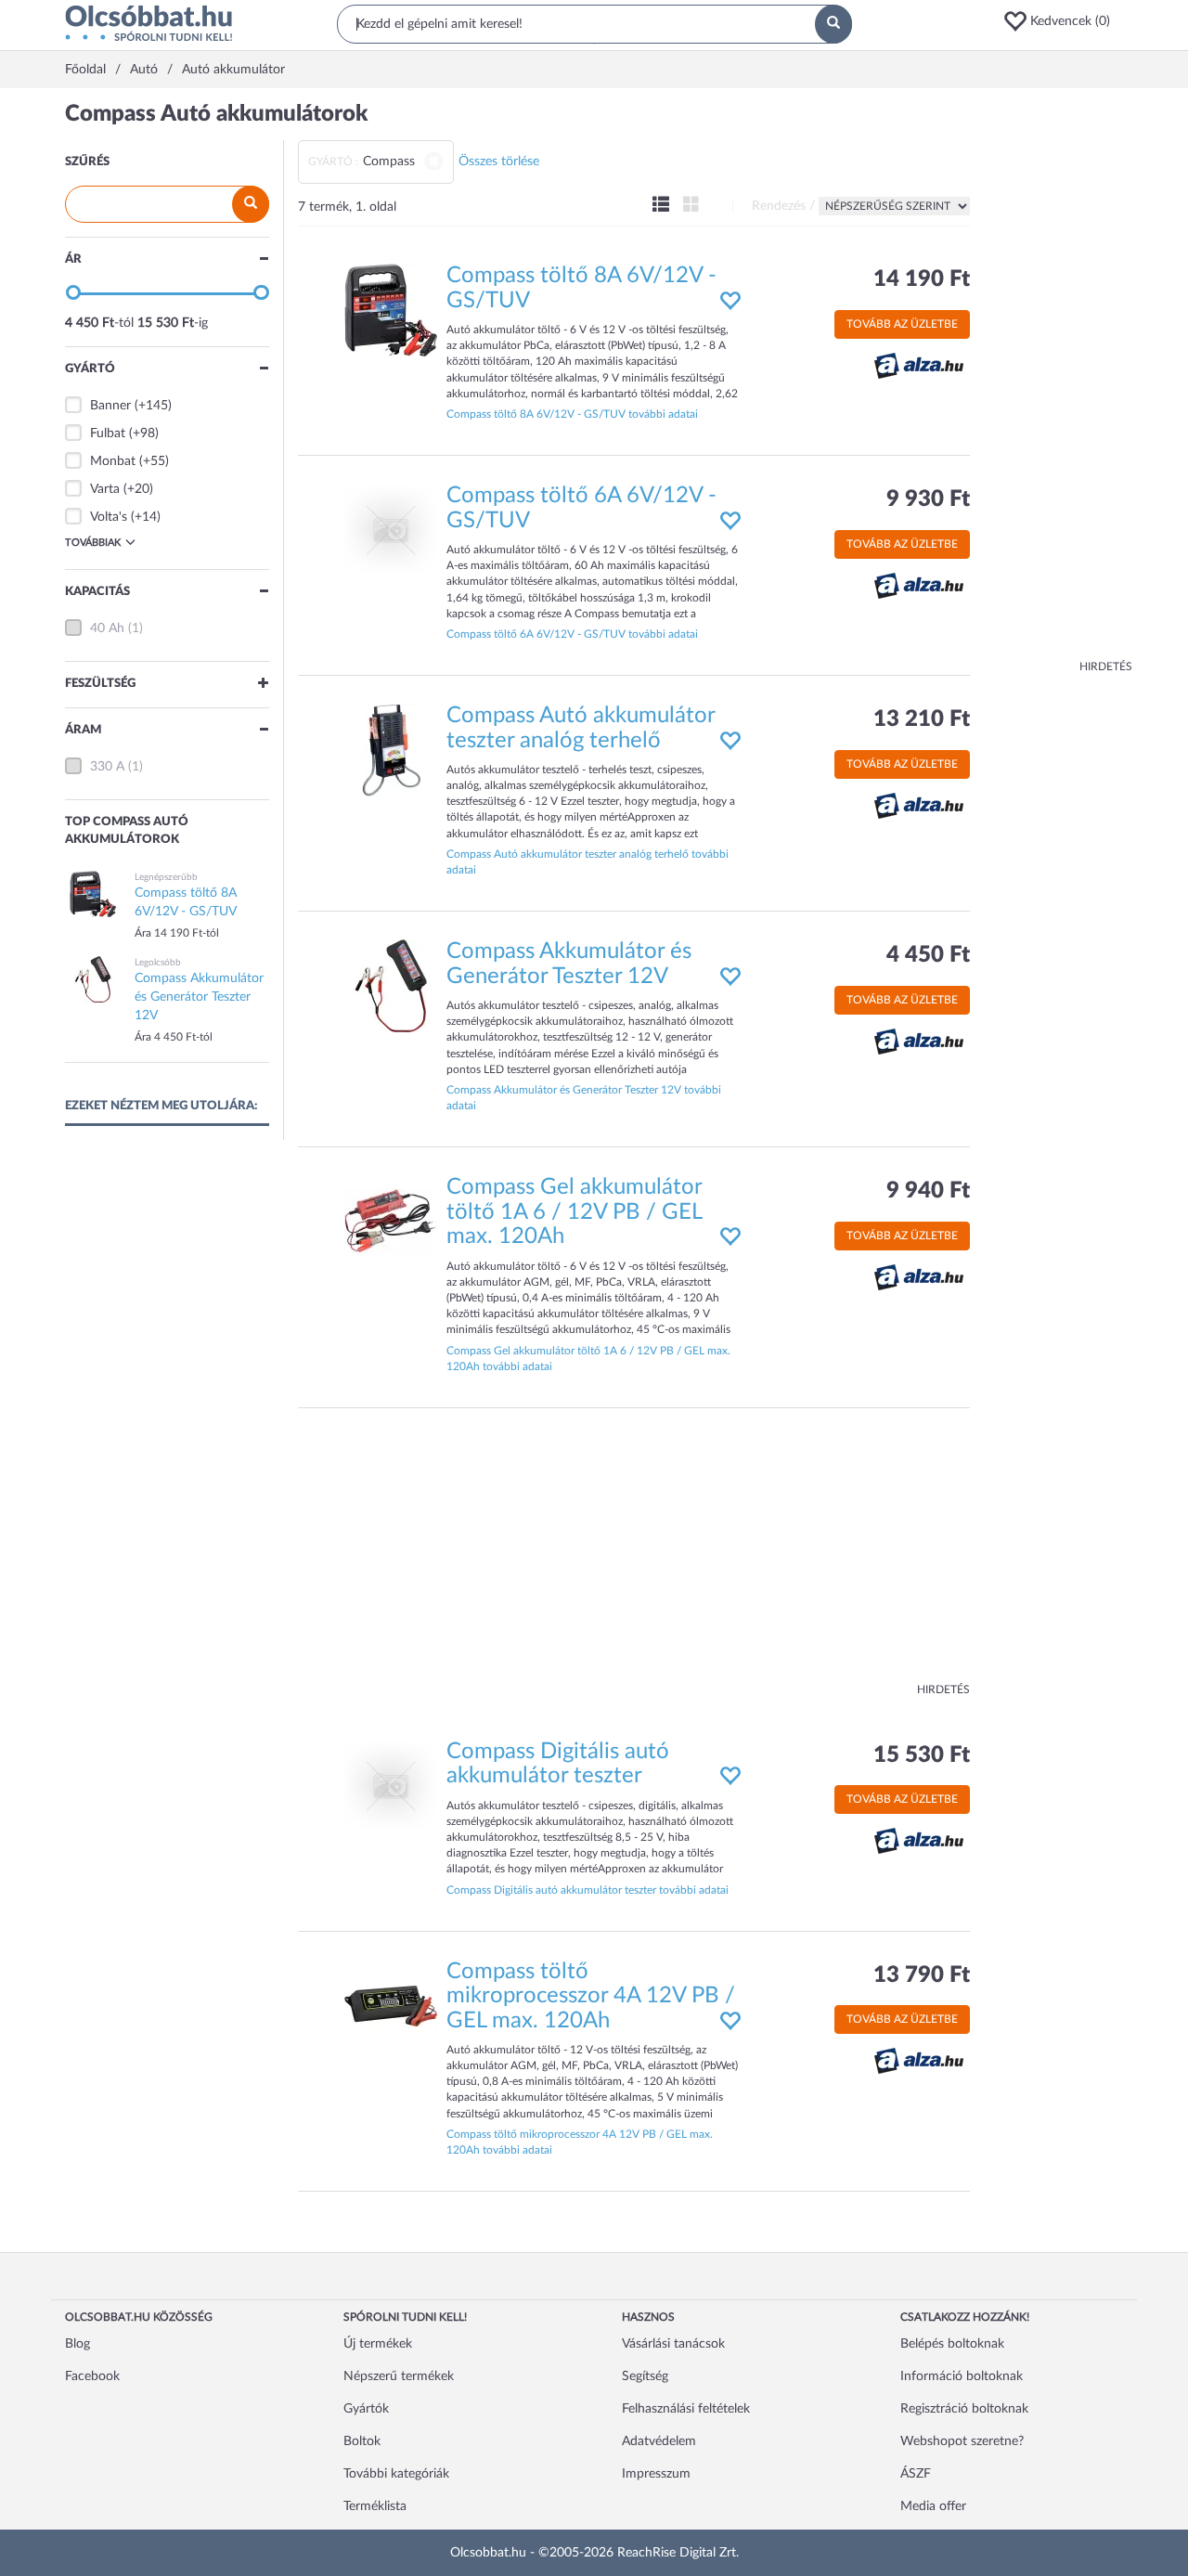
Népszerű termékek (399, 2376)
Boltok (362, 2441)
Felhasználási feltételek (686, 2409)
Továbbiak (93, 543)
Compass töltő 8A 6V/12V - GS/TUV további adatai (572, 414)
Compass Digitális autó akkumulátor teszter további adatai (588, 1890)
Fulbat (108, 434)
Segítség (645, 2376)
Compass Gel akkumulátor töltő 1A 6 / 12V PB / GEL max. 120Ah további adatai (588, 1359)
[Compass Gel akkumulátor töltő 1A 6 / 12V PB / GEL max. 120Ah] (391, 1222)
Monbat (113, 461)
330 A (107, 767)
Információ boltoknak (962, 2376)
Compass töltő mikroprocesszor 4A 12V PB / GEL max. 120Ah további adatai (580, 2142)
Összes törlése (499, 162)
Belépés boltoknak (952, 2344)
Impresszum (656, 2474)
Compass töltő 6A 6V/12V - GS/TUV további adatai (572, 634)
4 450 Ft (928, 955)
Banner (110, 406)
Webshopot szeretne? (962, 2441)
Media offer (933, 2506)
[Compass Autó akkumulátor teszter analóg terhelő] (391, 750)
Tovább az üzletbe (902, 324)
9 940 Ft (928, 1191)
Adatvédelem (659, 2441)
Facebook (92, 2376)
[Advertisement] (1058, 381)
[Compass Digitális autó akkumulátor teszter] (391, 1786)
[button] (1063, 21)
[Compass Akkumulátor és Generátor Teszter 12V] (391, 986)
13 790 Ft (922, 1975)
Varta (105, 489)
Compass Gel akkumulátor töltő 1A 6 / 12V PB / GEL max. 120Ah (574, 1212)
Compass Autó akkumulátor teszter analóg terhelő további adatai (588, 862)
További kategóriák (396, 2474)
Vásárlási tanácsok (673, 2344)
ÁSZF (916, 2474)
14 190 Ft (922, 279)
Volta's (109, 517)
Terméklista (375, 2506)
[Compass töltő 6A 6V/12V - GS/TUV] (391, 530)
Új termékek (378, 2344)
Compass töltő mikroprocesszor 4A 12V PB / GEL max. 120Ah (591, 1996)
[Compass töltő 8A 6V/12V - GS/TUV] (391, 310)
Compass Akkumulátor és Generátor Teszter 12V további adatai (584, 1098)
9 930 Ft (928, 499)
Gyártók (366, 2409)
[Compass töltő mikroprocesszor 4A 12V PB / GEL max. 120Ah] (391, 2005)
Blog (77, 2344)
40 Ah (107, 628)
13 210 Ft (922, 719)
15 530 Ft (922, 1755)
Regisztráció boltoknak (964, 2409)
